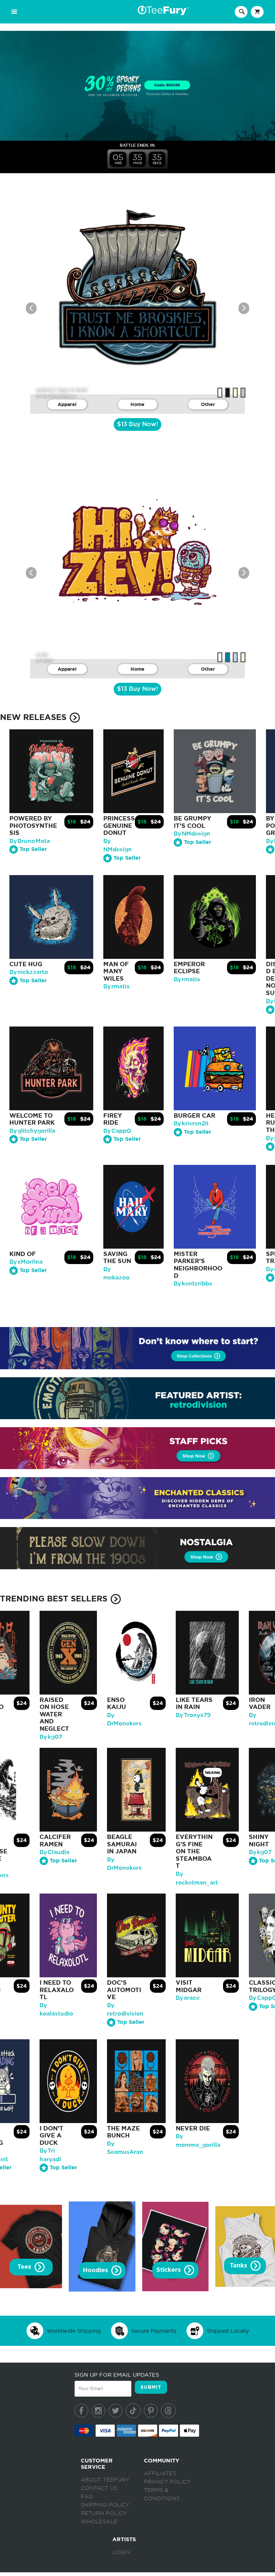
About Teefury (105, 2480)
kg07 (47, 660)
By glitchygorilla (32, 1131)
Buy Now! (137, 424)
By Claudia (54, 1852)
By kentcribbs (193, 1284)
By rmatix (117, 986)
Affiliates (160, 2473)
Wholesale (99, 2522)
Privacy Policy (167, 2482)
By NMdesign (192, 834)
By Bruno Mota (30, 841)
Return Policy (104, 2513)
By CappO (117, 1131)
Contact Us (99, 2488)
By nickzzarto (29, 972)
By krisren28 (191, 1124)
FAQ (87, 2497)
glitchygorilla (58, 395)
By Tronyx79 (193, 1715)
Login (121, 2552)
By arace (188, 1998)
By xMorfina (26, 1262)
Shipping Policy (105, 2505)
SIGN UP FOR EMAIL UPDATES (117, 2375)
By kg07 (51, 1737)
